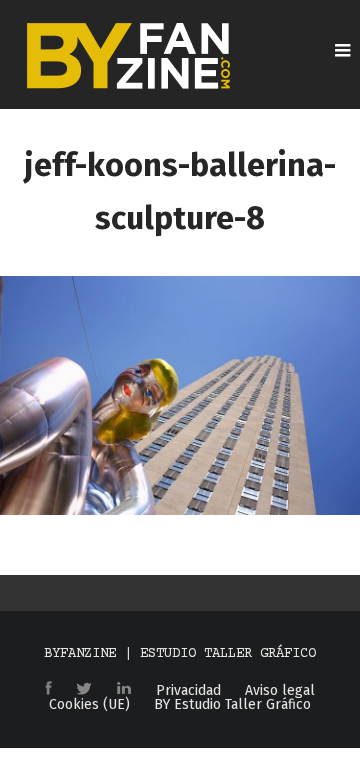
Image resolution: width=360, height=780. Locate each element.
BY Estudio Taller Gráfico (232, 705)
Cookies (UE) (89, 705)
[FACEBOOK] (48, 689)
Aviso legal (280, 691)
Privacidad (188, 691)
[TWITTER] (84, 690)
